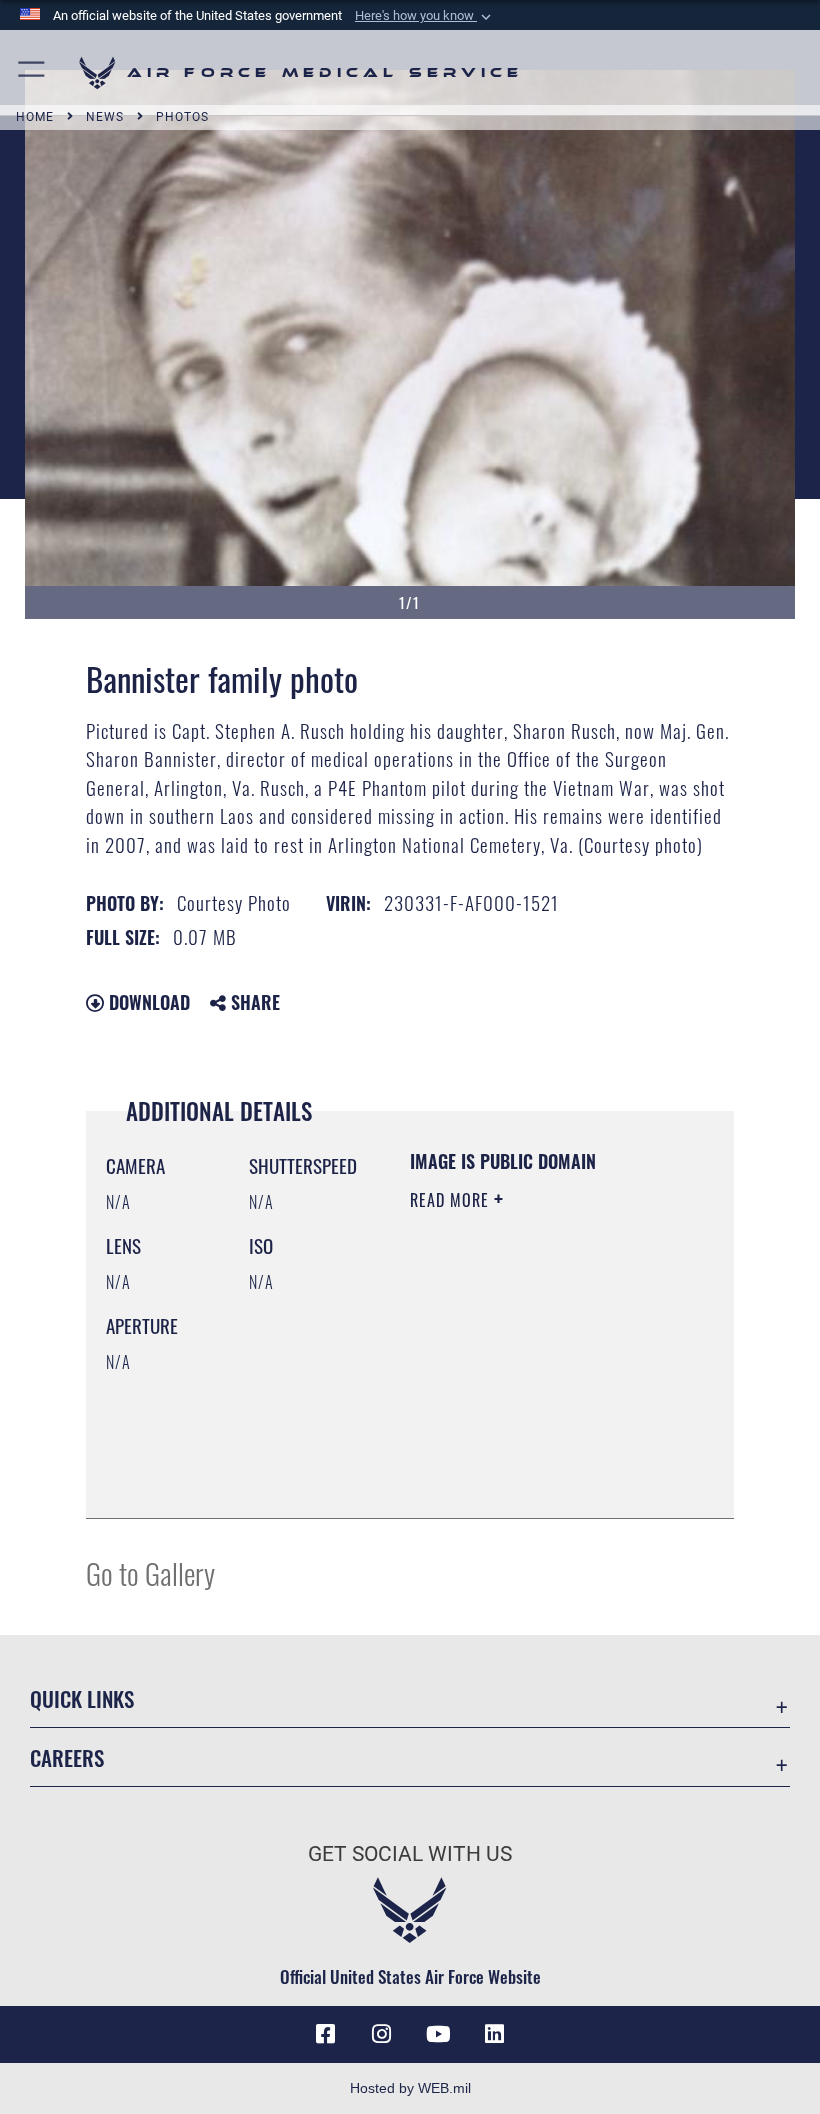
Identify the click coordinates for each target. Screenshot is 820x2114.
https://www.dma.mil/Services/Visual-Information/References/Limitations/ (531, 1453)
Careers (67, 1757)
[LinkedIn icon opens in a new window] (494, 2034)
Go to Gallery (150, 1572)
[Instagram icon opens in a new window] (382, 2034)
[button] (425, 16)
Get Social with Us (410, 1854)
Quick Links (82, 1698)
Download (147, 1002)
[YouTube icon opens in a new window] (438, 2034)
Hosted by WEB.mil (410, 2088)
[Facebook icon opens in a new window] (326, 2034)
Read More (452, 1200)
